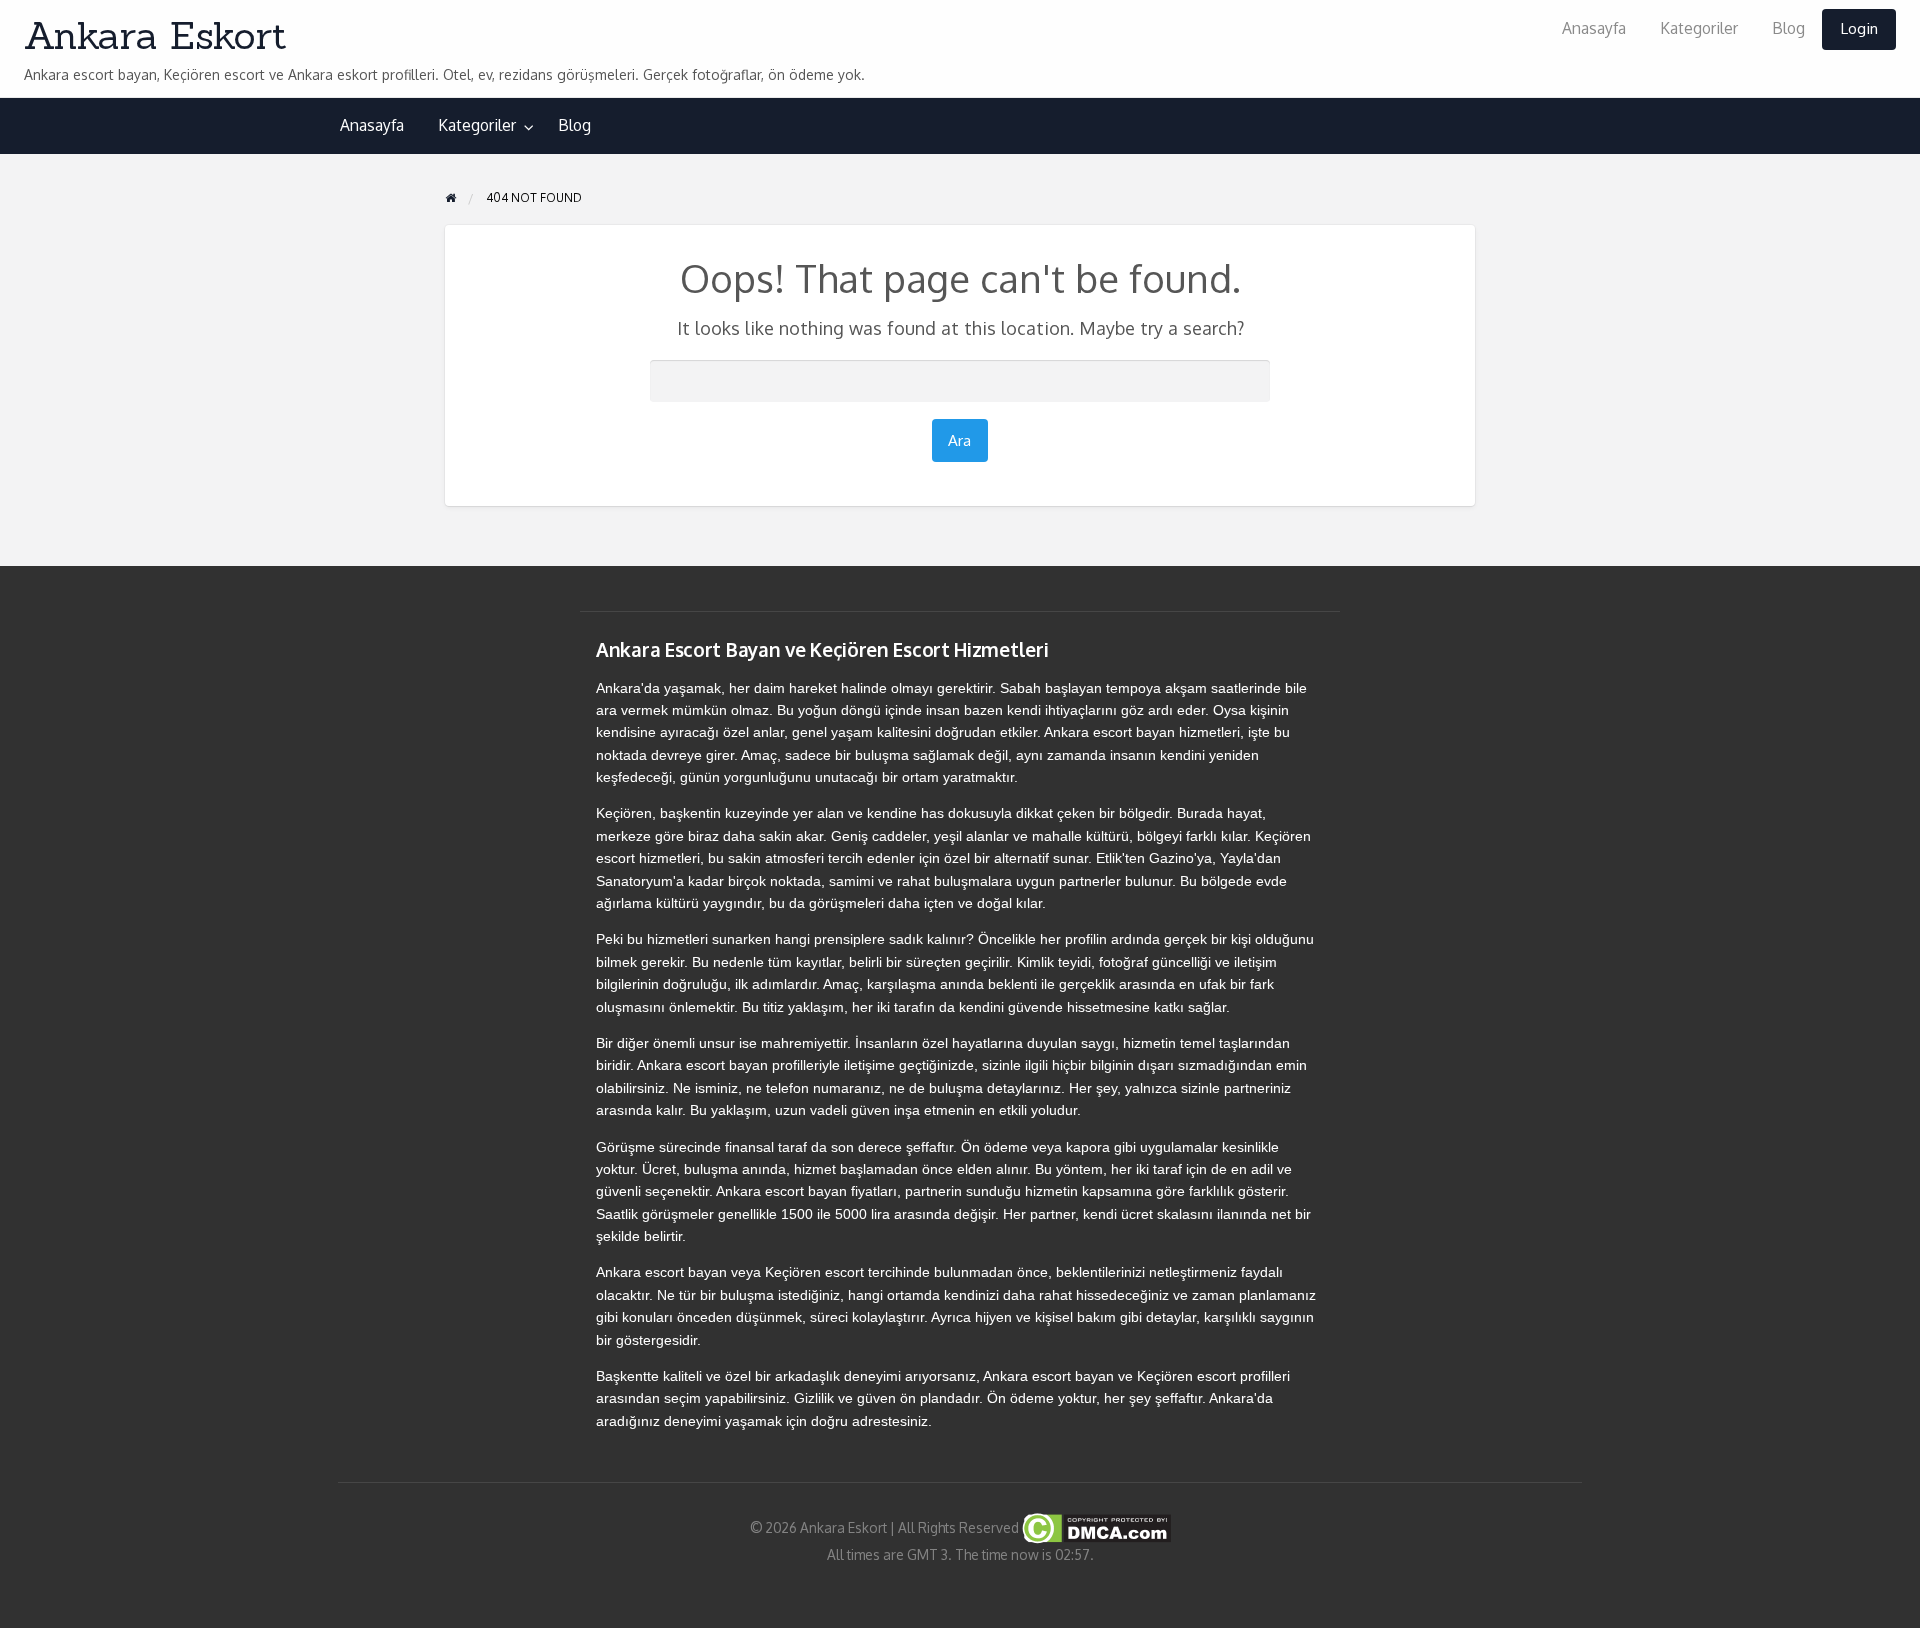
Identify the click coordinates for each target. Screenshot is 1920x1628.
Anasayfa (1594, 28)
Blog (1788, 28)
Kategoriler (1699, 28)
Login (1859, 28)
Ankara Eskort (155, 35)
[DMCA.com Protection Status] (1095, 1527)
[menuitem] (1594, 29)
